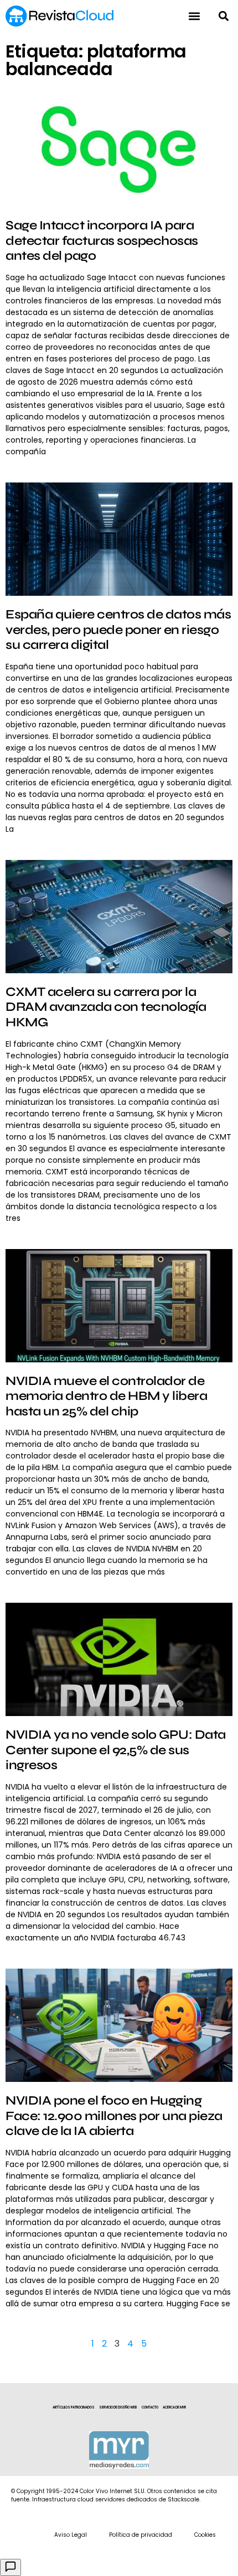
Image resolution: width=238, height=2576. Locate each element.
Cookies (205, 2535)
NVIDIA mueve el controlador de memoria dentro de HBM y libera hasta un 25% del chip (106, 1396)
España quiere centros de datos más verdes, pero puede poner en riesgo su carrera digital (118, 629)
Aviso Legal (71, 2535)
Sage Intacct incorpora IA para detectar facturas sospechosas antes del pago (102, 240)
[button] (223, 16)
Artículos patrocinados (74, 2407)
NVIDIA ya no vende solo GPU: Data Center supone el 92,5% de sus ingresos (116, 1750)
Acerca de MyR (174, 2407)
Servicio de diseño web (118, 2407)
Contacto (150, 2407)
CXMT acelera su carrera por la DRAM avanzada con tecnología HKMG (106, 1007)
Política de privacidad (141, 2535)
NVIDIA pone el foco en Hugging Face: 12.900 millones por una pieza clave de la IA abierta (114, 2116)
